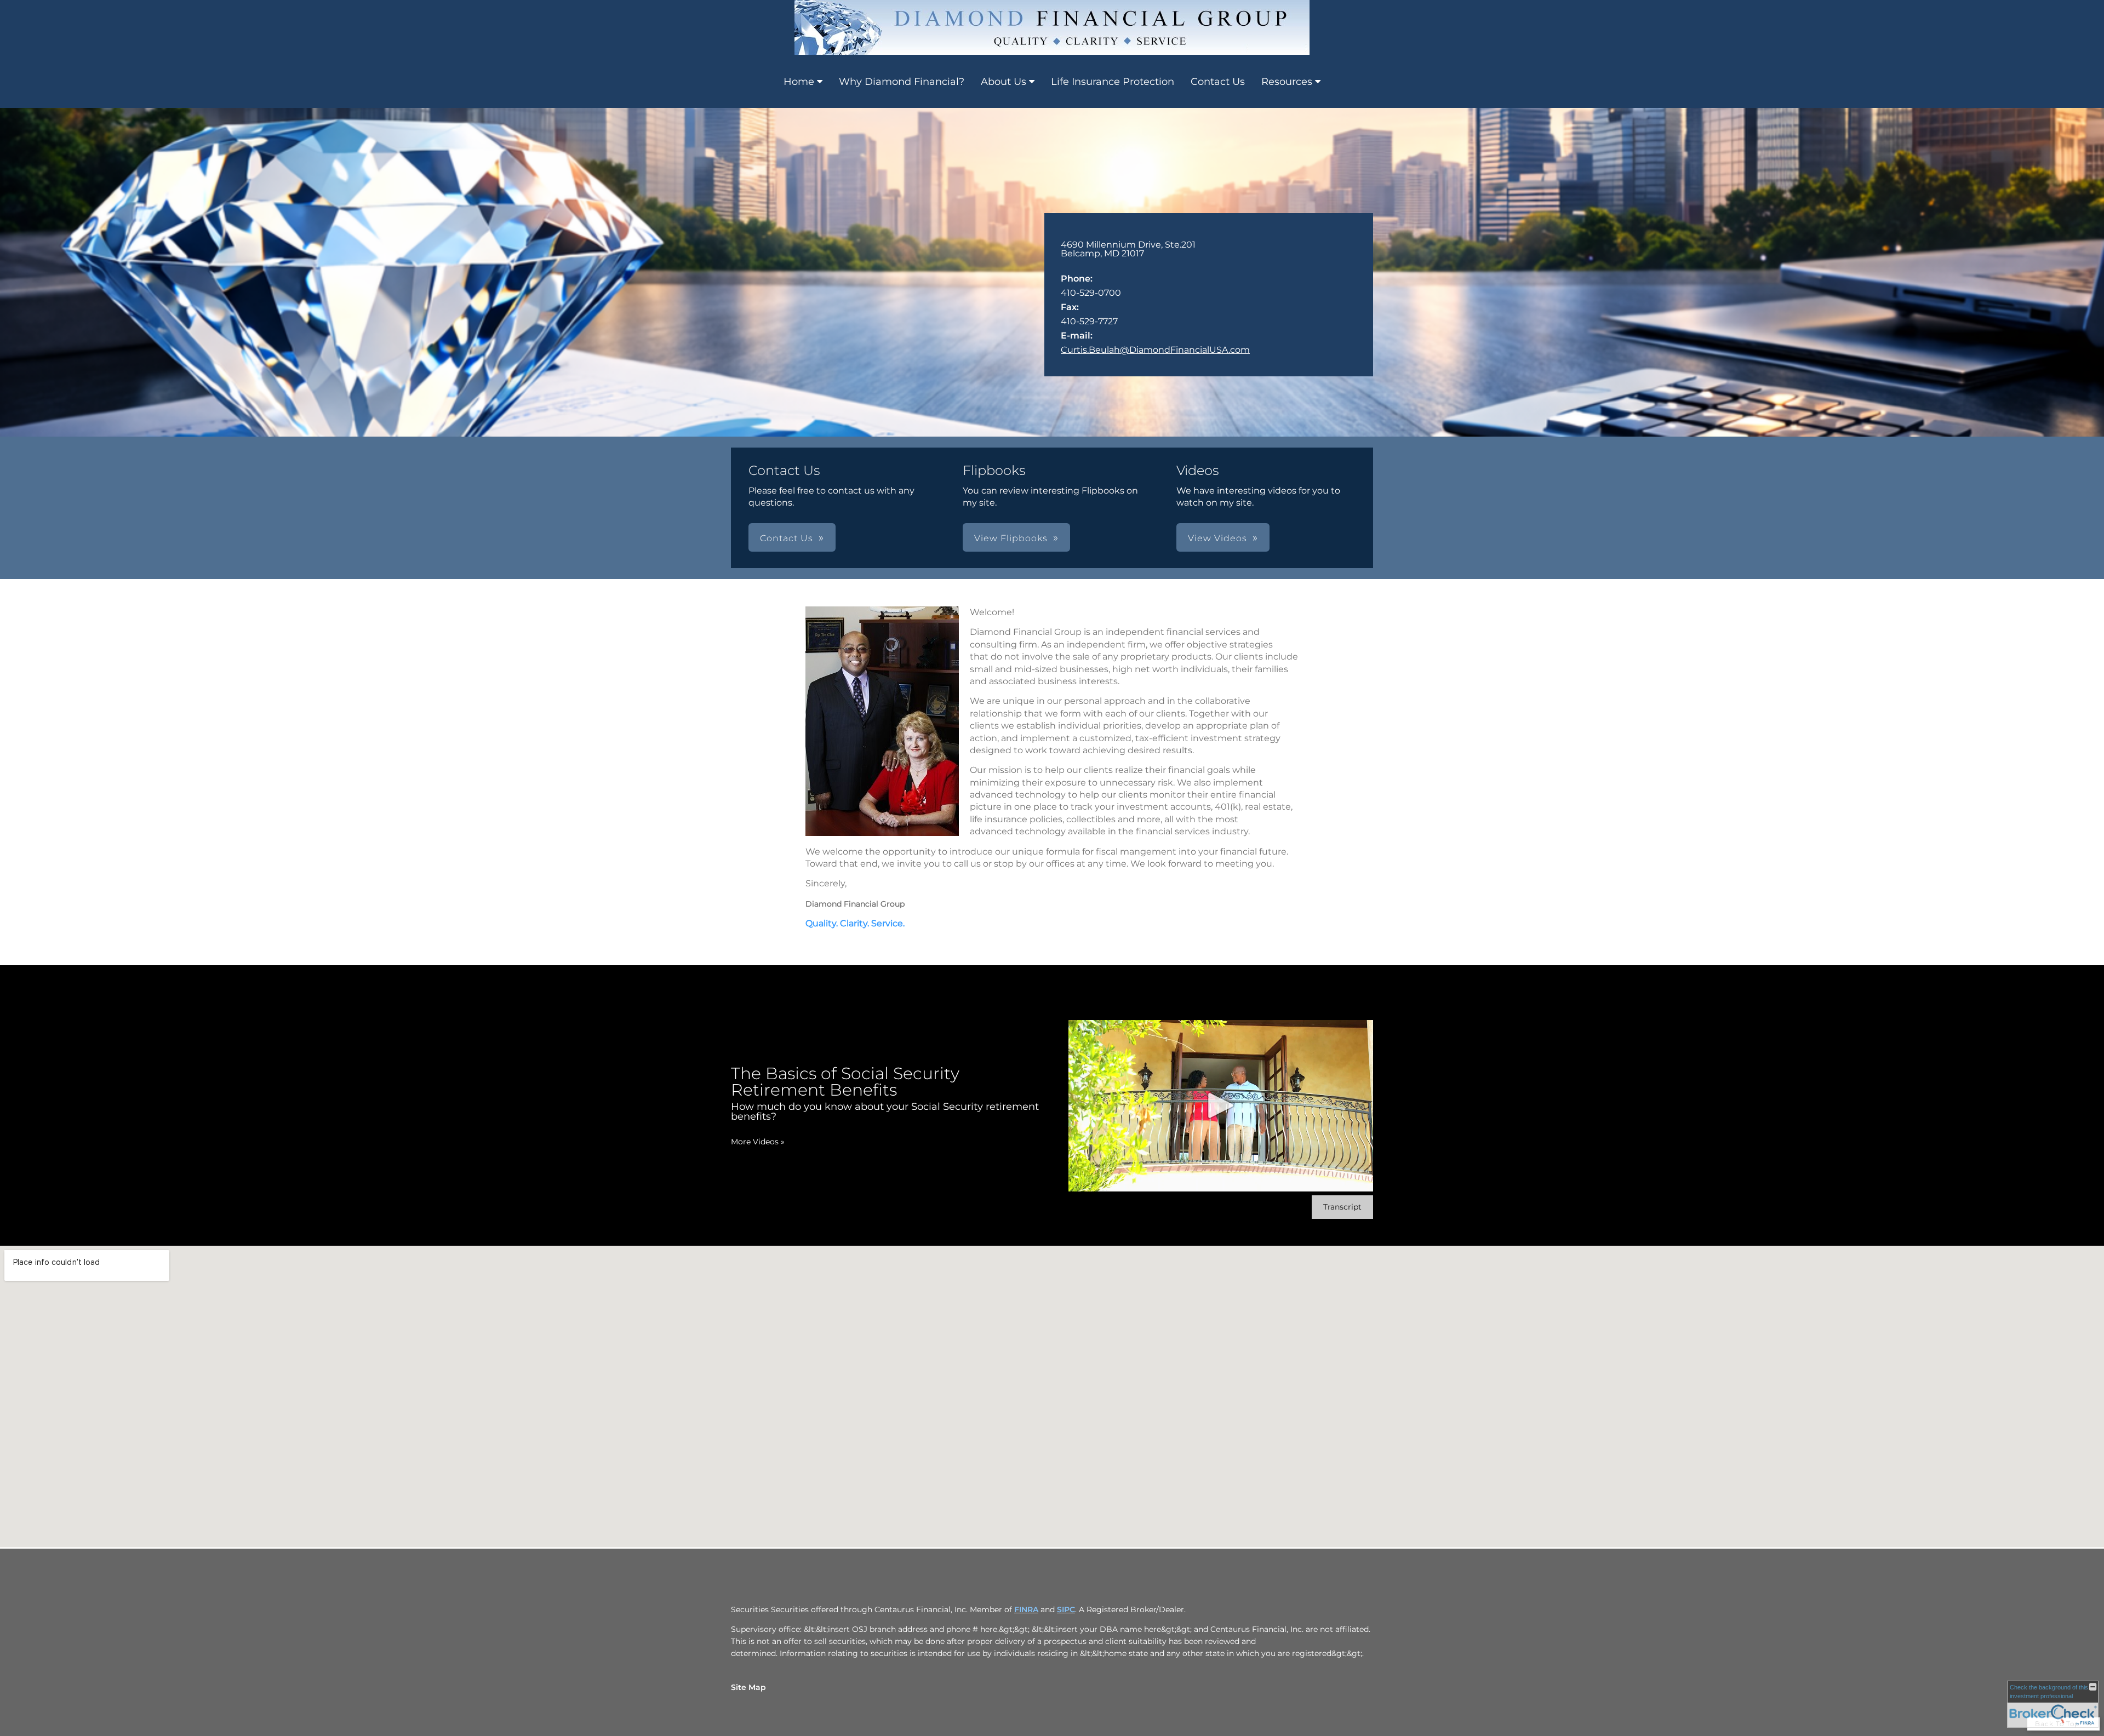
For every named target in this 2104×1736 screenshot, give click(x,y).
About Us (1004, 82)
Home (799, 82)
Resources (1287, 82)
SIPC (1066, 1609)
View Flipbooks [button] (1011, 538)
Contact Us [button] (787, 538)
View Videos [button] (1217, 538)
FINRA (1026, 1609)
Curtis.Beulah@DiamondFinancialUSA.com (1155, 350)
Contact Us (1218, 82)
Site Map (748, 1687)
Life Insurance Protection (1113, 82)
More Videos (758, 1142)
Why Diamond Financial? (902, 82)
